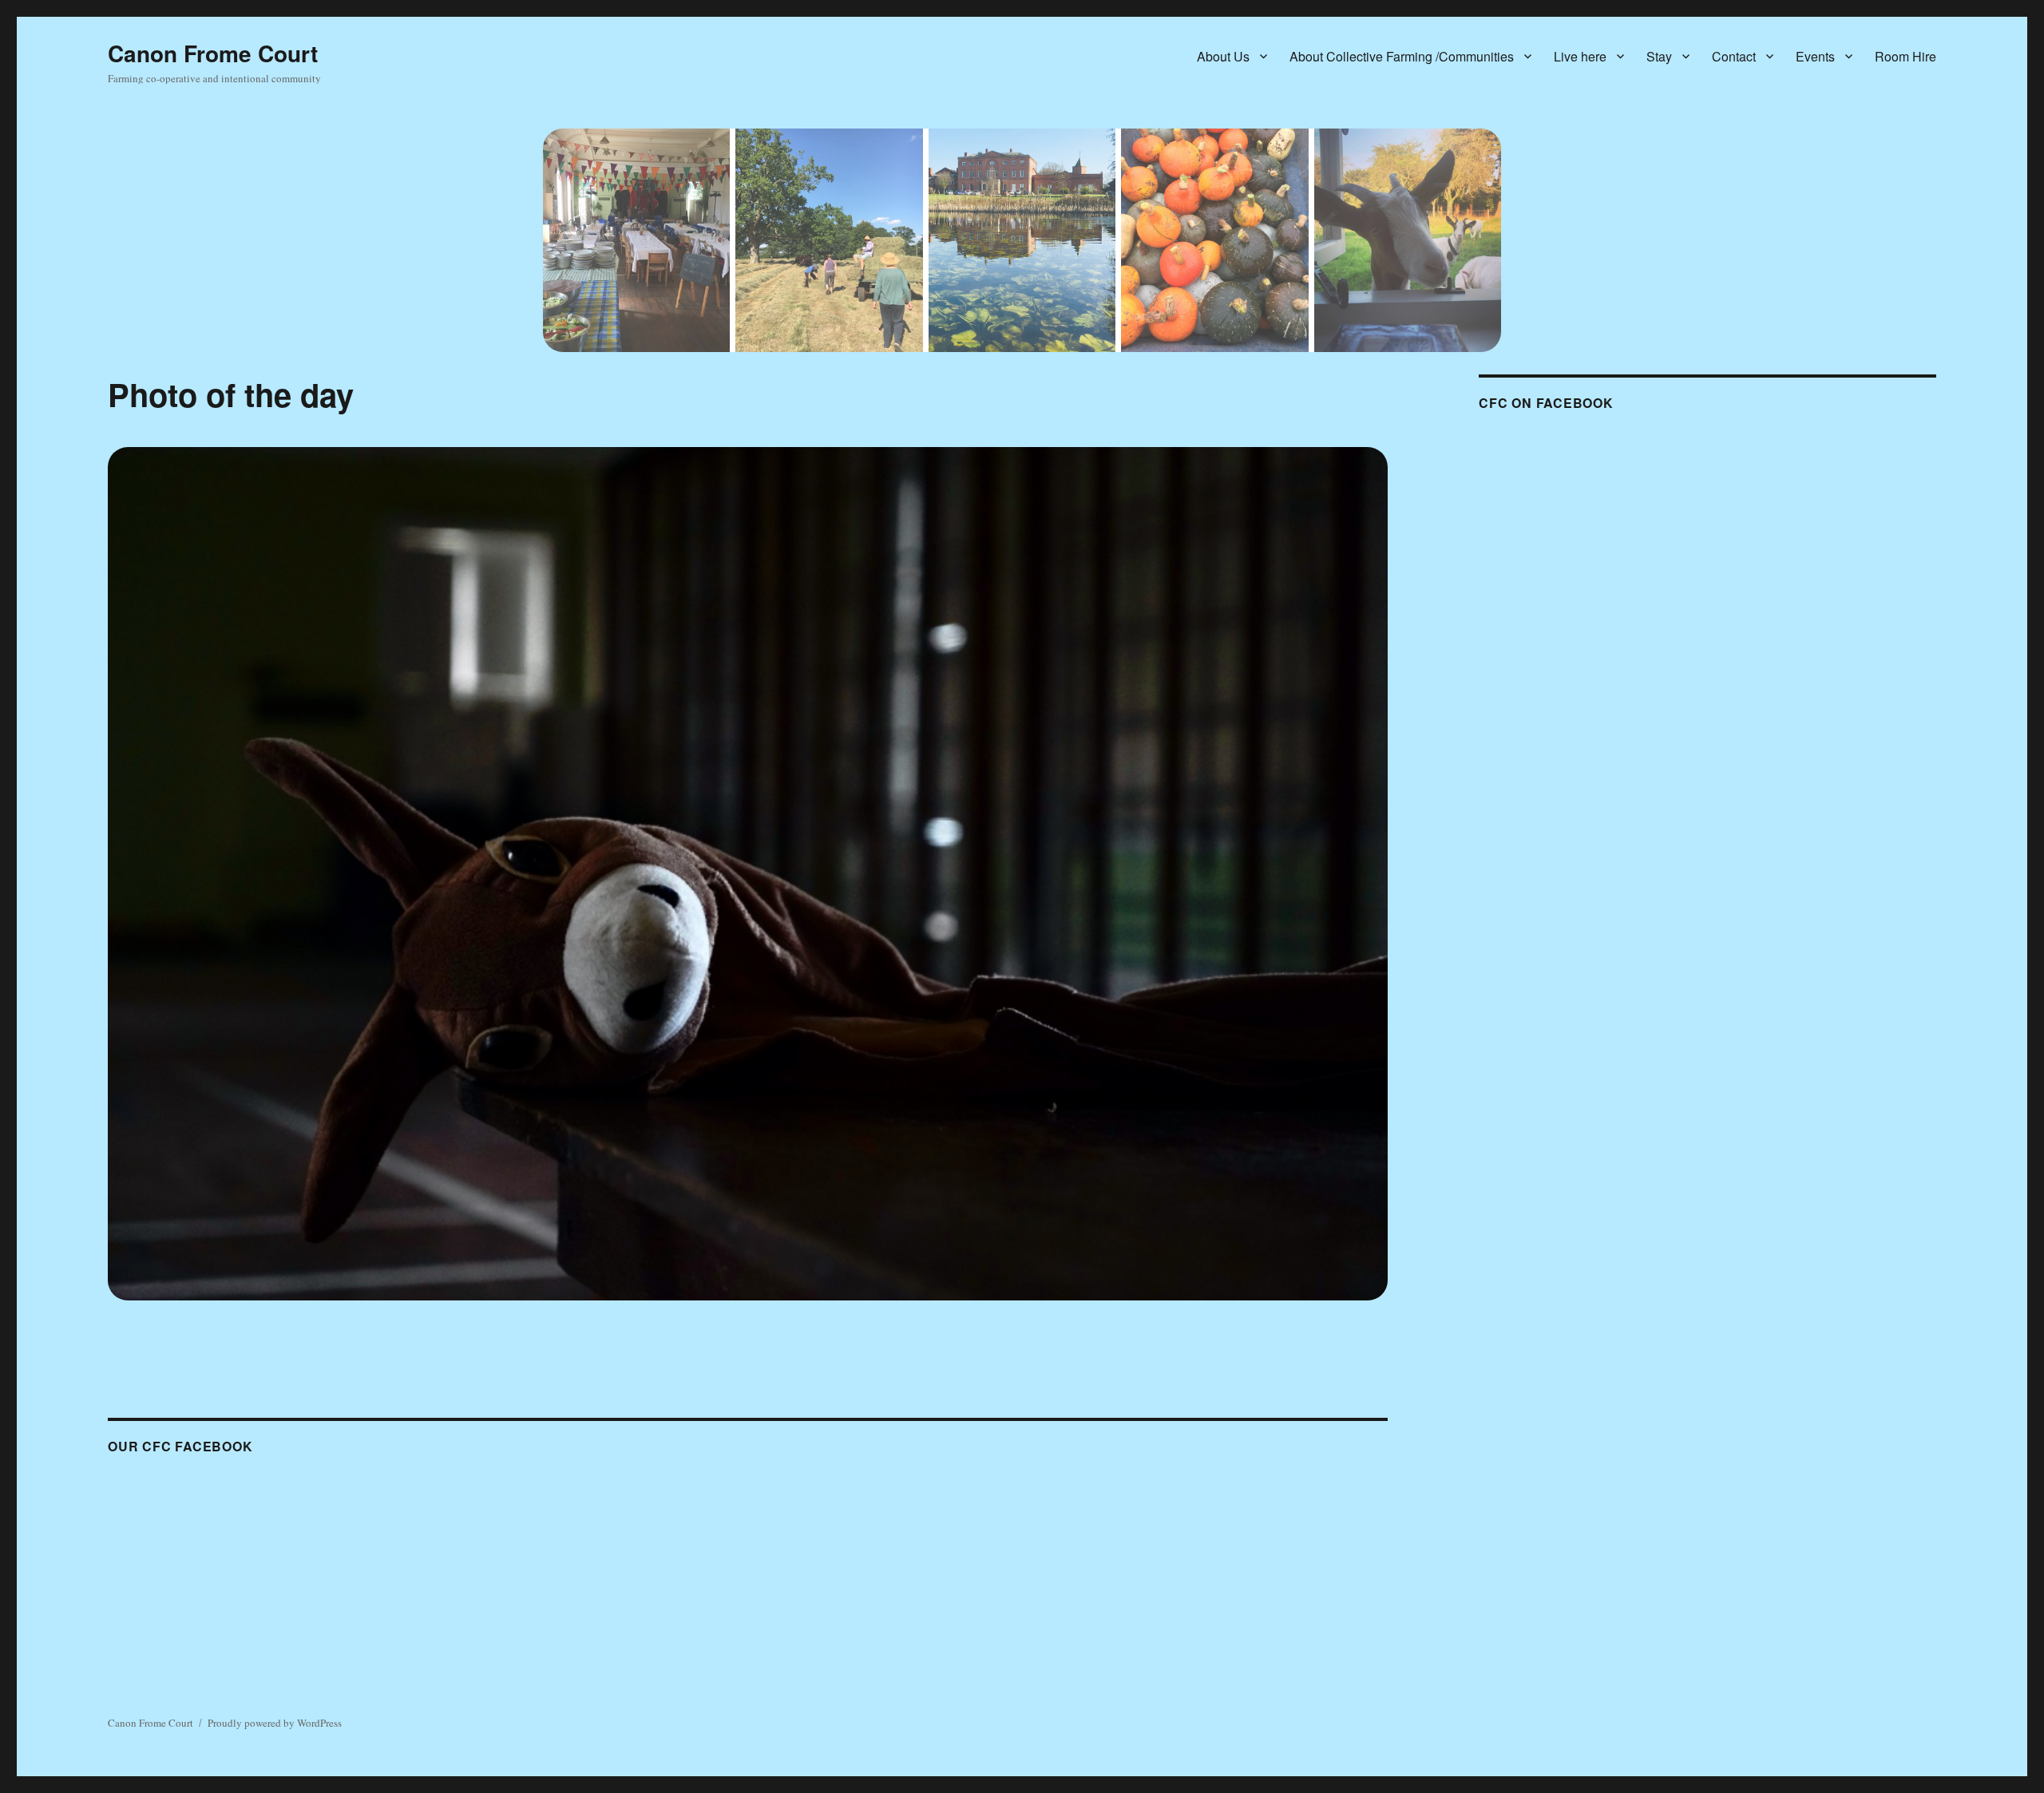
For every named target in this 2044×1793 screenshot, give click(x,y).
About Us (1223, 56)
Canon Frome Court (213, 53)
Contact (1734, 56)
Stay (1659, 56)
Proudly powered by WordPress (275, 1723)
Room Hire (1905, 56)
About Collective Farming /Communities (1402, 56)
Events (1815, 56)
